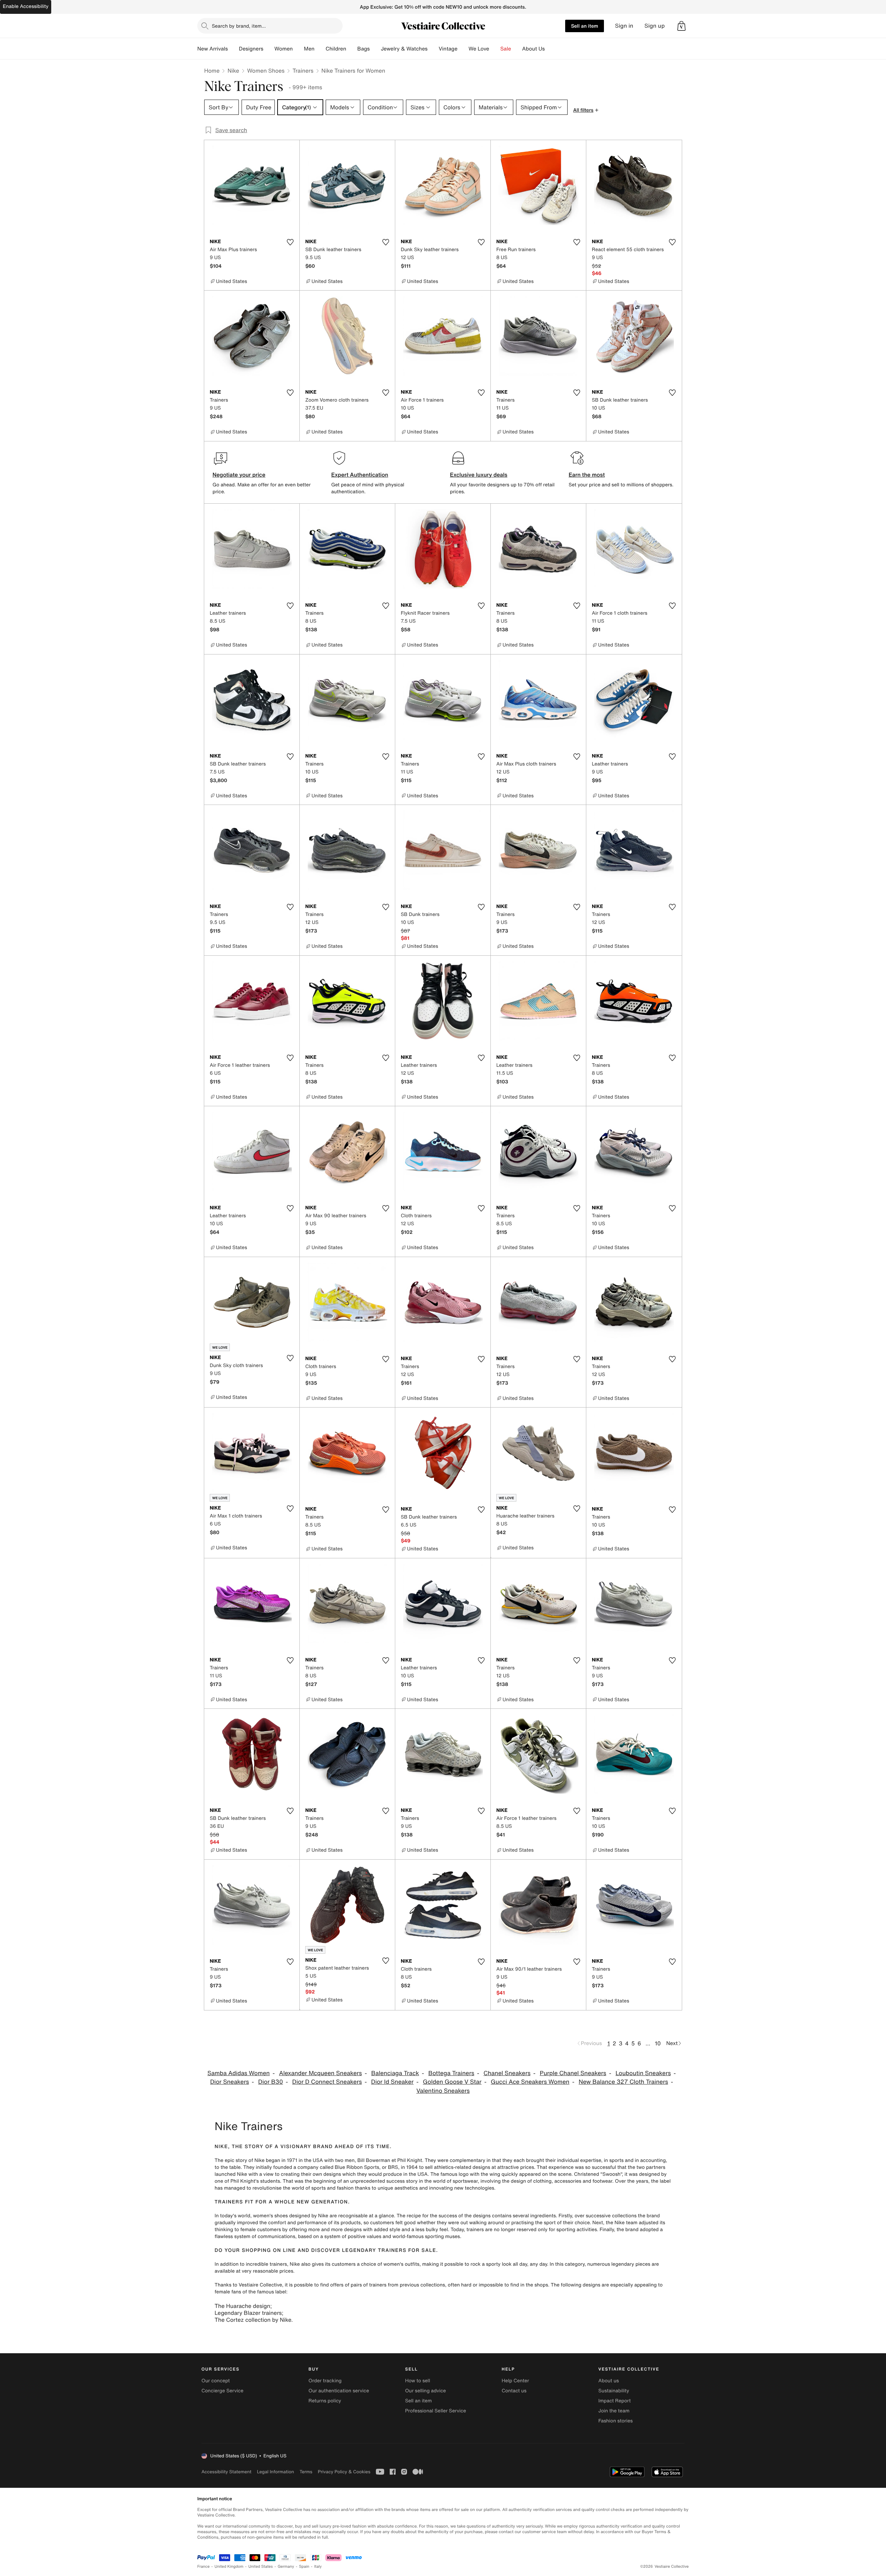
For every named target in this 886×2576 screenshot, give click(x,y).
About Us (534, 49)
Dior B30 (270, 2082)
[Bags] (375, 49)
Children (336, 49)
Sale (506, 49)
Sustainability (614, 2391)
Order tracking (325, 2381)
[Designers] (269, 49)
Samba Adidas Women (238, 2073)
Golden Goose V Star (452, 2082)
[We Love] (495, 49)
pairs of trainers (368, 2285)
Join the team (614, 2411)
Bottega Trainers (451, 2073)
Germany (286, 2566)
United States (261, 2566)
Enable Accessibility (26, 6)
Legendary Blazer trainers (248, 2313)
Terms (306, 2472)
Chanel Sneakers (507, 2073)
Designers (251, 49)
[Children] (352, 49)
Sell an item (585, 26)
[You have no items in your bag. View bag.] (681, 26)
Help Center (516, 2381)
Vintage (448, 49)
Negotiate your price (239, 475)
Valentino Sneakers (443, 2091)
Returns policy (325, 2401)
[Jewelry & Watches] (433, 49)
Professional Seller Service (435, 2411)
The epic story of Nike (239, 2160)
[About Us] (550, 49)
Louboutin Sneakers (643, 2073)
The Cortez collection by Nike (253, 2320)
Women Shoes (266, 71)
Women (284, 49)
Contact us (514, 2391)
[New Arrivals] (233, 49)
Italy (318, 2566)
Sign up (655, 26)
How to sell (417, 2381)
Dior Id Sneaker (392, 2082)
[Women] (298, 49)
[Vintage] (463, 49)
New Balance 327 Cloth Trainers (623, 2082)
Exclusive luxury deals (479, 475)
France (204, 2566)
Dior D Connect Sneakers (327, 2082)
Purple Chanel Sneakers (573, 2073)
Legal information (275, 2472)
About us (609, 2381)
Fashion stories (616, 2421)
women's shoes (270, 2216)
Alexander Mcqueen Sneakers (320, 2073)
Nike (233, 71)
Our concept (216, 2381)
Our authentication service (339, 2391)
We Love (479, 49)
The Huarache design (242, 2306)
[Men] (320, 49)
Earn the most (587, 475)
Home (212, 71)
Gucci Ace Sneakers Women (530, 2082)
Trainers (303, 71)
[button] (681, 26)
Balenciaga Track (395, 2073)
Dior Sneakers (229, 2082)
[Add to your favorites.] (290, 242)
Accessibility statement (226, 2472)
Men (309, 49)
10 (658, 2043)
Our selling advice (425, 2391)
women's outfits (401, 2264)
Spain (304, 2566)
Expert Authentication (360, 475)
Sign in (624, 26)
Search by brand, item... (239, 26)
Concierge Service (222, 2391)
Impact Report (615, 2401)
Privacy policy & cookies (344, 2472)
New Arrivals (213, 49)
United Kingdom (229, 2566)
